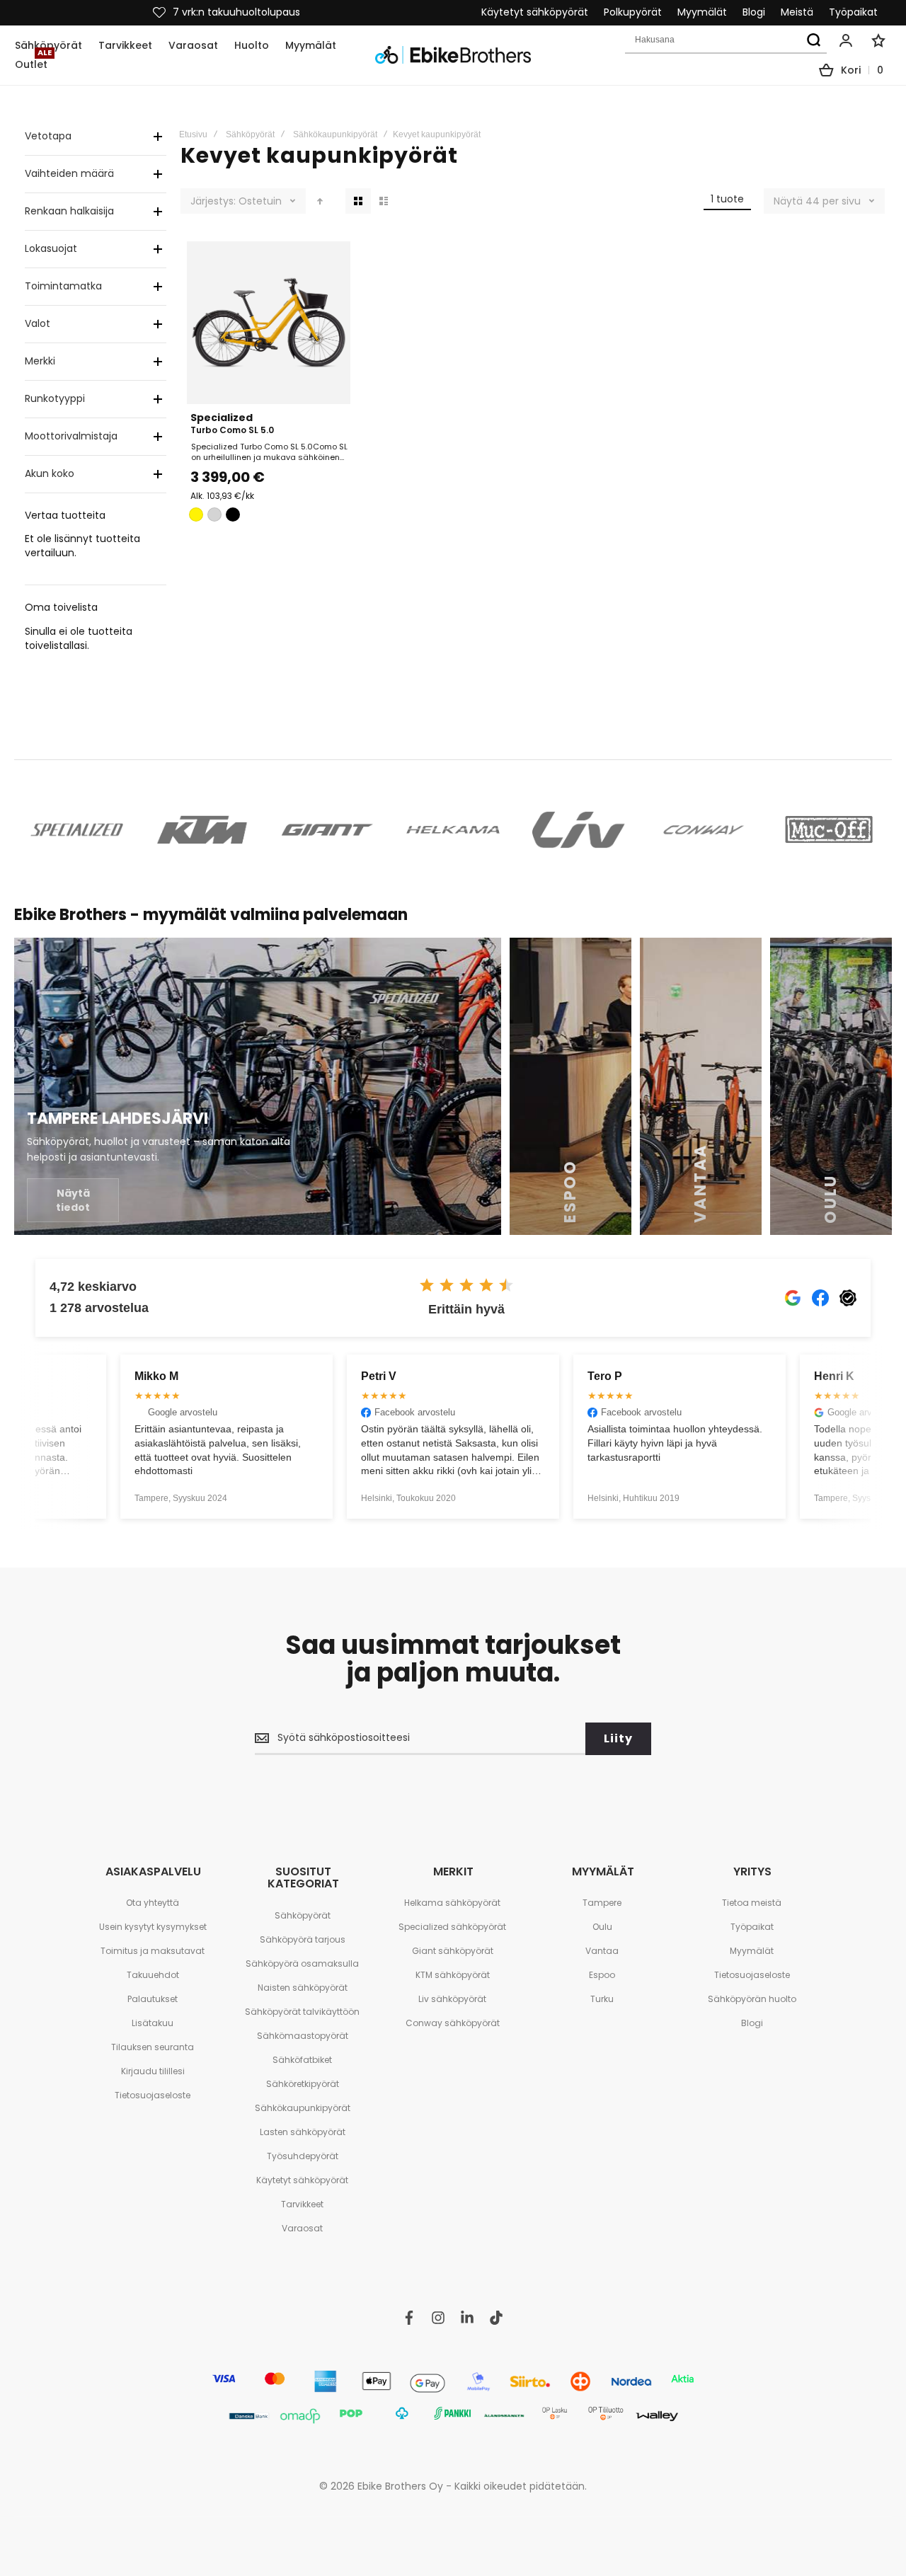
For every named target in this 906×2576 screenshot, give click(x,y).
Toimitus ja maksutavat (153, 1951)
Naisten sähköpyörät (303, 1988)
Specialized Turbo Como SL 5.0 (269, 323)
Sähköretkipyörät (303, 2084)
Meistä (797, 12)
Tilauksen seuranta (153, 2047)
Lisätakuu (153, 2023)
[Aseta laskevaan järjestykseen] (320, 201)
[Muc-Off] (829, 830)
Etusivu (193, 134)
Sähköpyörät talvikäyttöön (302, 2012)
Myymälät (702, 12)
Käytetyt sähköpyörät (535, 12)
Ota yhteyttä (153, 1903)
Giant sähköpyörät (453, 1951)
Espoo (602, 1975)
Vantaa (602, 1951)
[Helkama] (453, 830)
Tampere (602, 1903)
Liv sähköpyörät (452, 1999)
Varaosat (302, 2228)
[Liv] (579, 830)
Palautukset (153, 1999)
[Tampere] (258, 1086)
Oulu (602, 1927)
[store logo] (453, 55)
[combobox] (726, 40)
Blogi (754, 12)
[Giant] (327, 830)
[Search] (813, 40)
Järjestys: (213, 201)
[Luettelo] (384, 201)
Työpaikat (853, 12)
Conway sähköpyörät (453, 2023)
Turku (602, 1999)
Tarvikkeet (302, 2204)
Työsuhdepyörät (303, 2156)
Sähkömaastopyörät (303, 2036)
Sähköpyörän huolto (752, 1999)
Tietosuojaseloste (153, 2095)
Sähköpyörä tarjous (303, 1939)
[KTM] (202, 830)
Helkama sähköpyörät (452, 1903)
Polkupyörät (633, 12)
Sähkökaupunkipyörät (335, 134)
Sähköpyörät (250, 134)
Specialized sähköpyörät (452, 1927)
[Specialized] (77, 830)
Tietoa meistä (752, 1903)
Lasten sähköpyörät (303, 2132)
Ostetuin (260, 201)
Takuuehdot (153, 1975)
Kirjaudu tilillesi (153, 2071)
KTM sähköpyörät (453, 1975)
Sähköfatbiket (302, 2060)
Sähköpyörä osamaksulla (302, 1963)
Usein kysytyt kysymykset (153, 1927)
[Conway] (704, 830)
